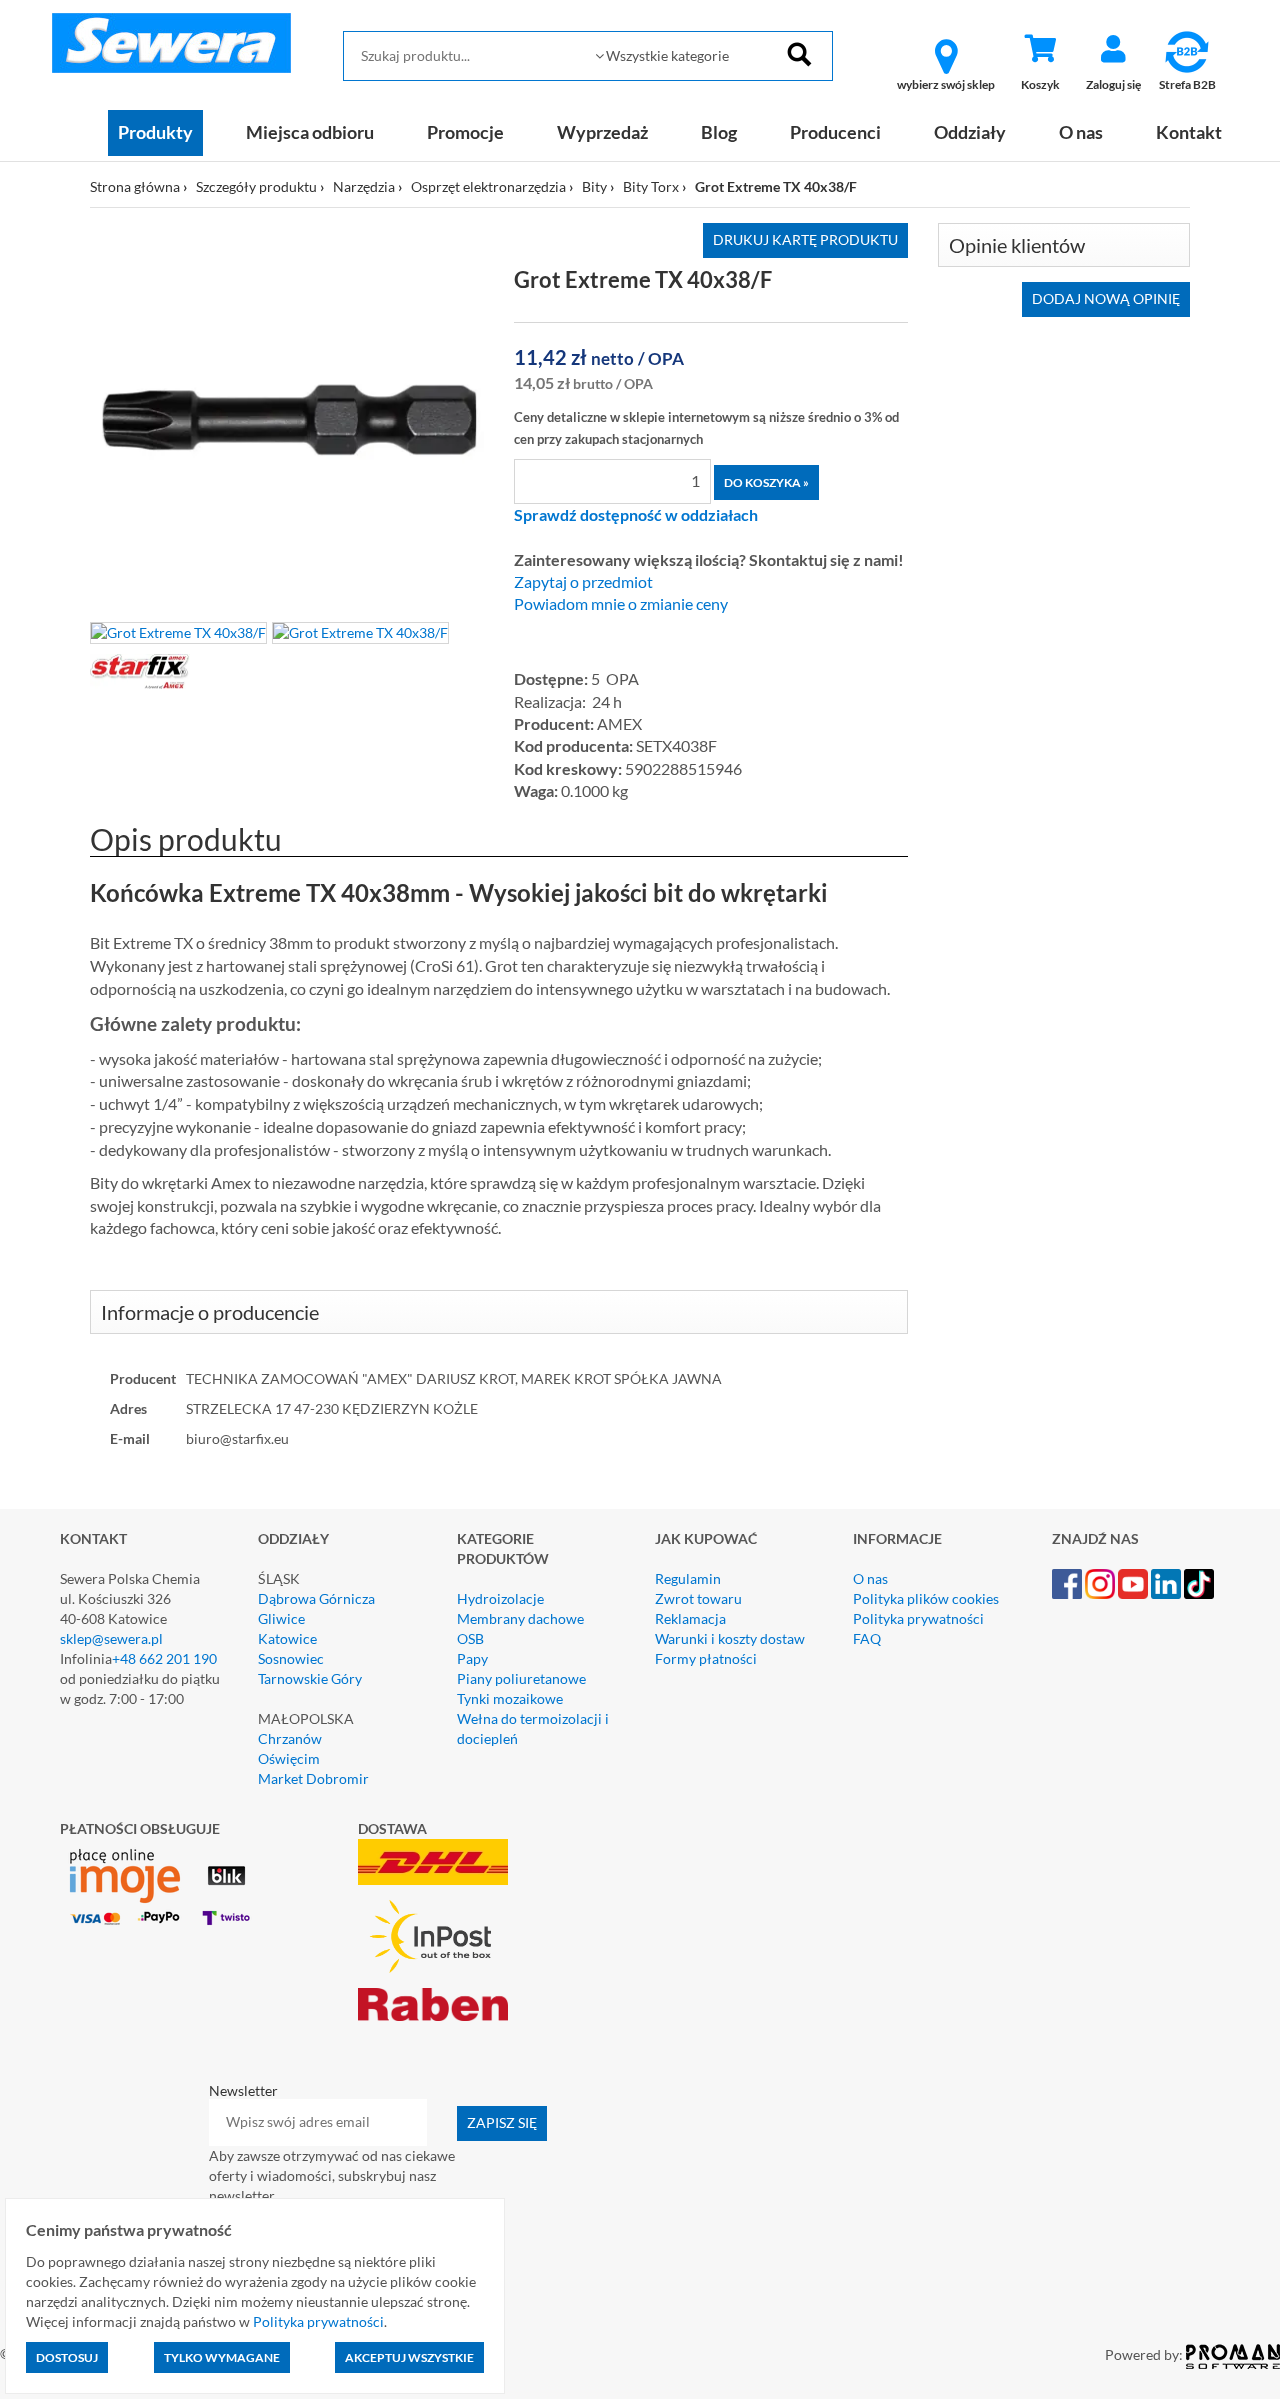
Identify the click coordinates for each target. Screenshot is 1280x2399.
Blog (719, 132)
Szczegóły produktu (256, 186)
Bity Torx (651, 186)
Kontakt (1189, 132)
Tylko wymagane (222, 2357)
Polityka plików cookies (926, 1598)
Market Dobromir (313, 1778)
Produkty (155, 132)
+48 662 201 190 (164, 1658)
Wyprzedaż (602, 132)
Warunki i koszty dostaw (730, 1638)
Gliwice (281, 1618)
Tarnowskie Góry (310, 1678)
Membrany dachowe (520, 1618)
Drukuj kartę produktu (805, 239)
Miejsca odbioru (310, 132)
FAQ (867, 1638)
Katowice (287, 1638)
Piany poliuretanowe (521, 1678)
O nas (1081, 132)
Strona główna (135, 186)
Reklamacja (690, 1618)
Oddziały (970, 132)
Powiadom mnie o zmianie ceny (621, 604)
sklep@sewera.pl (111, 1638)
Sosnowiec (291, 1658)
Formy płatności (706, 1658)
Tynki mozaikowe (510, 1698)
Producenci (835, 132)
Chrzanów (290, 1738)
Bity (594, 186)
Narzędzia (364, 186)
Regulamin (688, 1578)
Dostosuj (67, 2357)
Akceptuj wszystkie (409, 2357)
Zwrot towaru (698, 1598)
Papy (472, 1658)
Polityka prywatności (918, 1618)
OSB (470, 1638)
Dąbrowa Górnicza (316, 1598)
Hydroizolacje (500, 1598)
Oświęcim (289, 1758)
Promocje (465, 132)
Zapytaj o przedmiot (583, 582)
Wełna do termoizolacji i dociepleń (533, 1728)
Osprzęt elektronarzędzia (488, 186)
